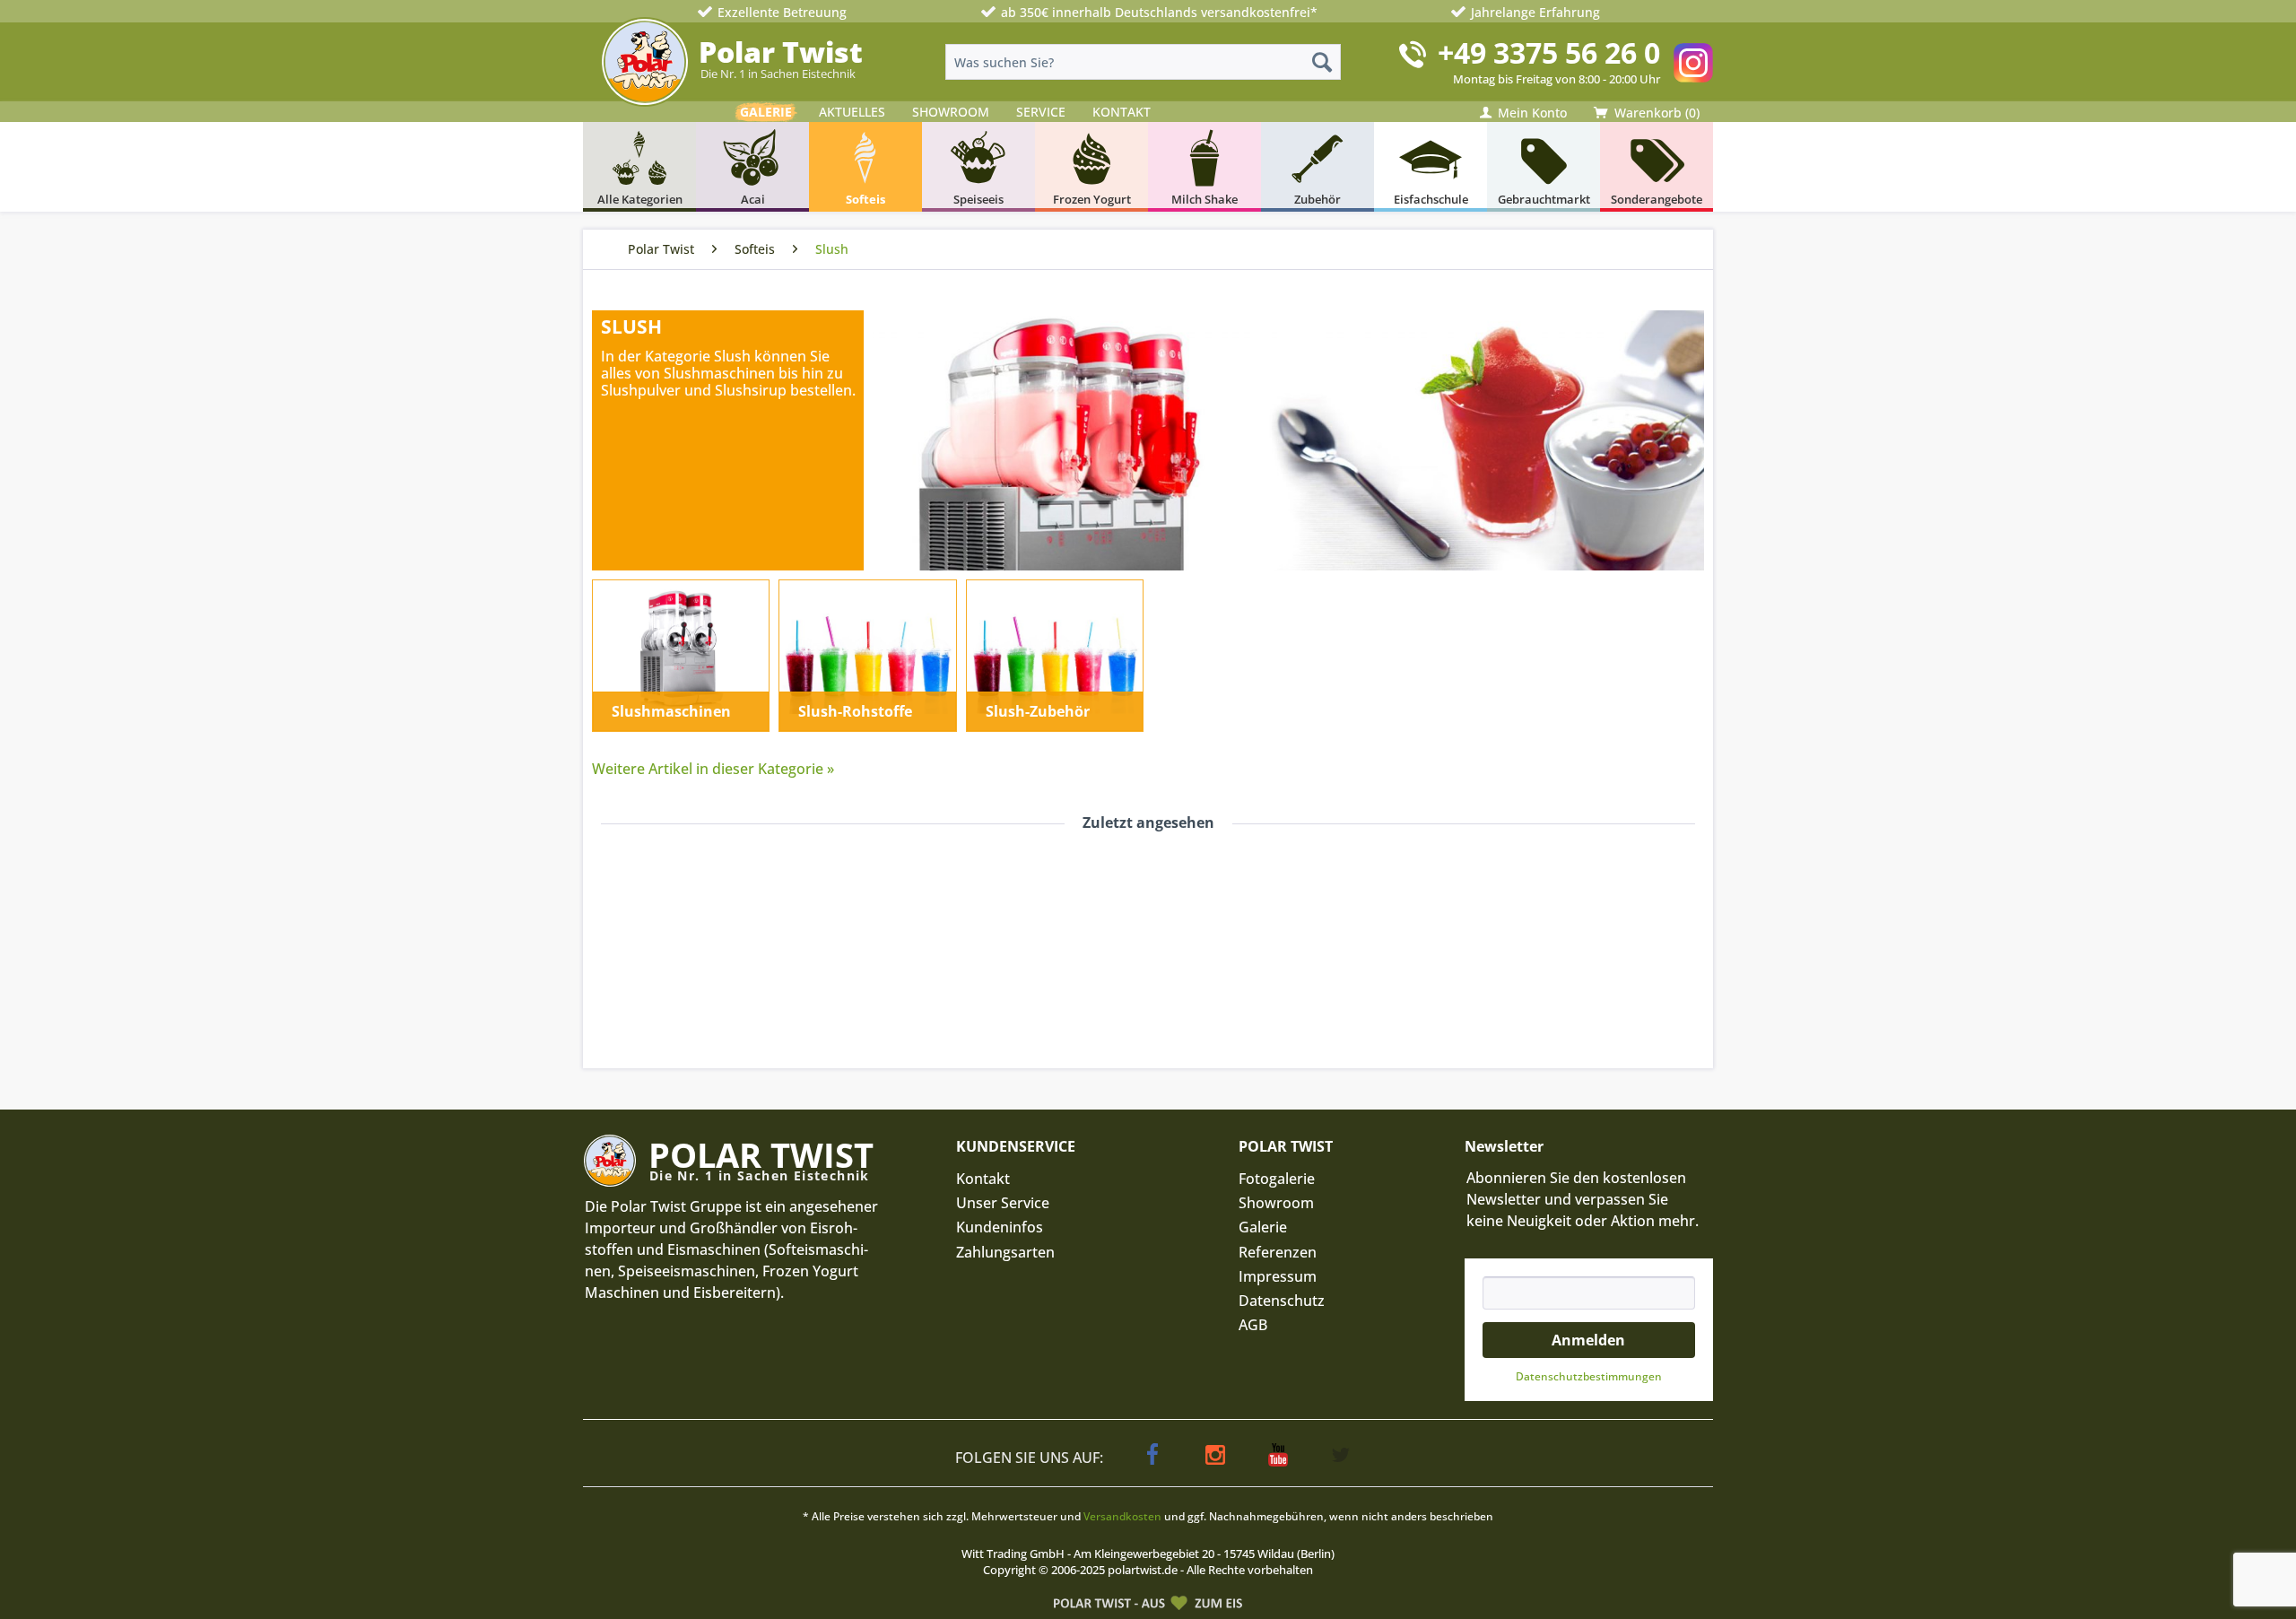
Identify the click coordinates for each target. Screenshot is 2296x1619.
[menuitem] (1143, 62)
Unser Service (1003, 1203)
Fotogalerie (1277, 1179)
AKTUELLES (852, 112)
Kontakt (983, 1179)
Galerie (1263, 1227)
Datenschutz (1282, 1301)
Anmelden (1588, 1340)
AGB (1253, 1325)
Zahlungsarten (1005, 1252)
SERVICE (1041, 112)
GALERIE (766, 112)
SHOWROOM (951, 112)
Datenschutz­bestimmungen (1589, 1376)
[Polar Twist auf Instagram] (1693, 63)
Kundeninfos (1000, 1227)
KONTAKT (1122, 112)
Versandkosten (1122, 1516)
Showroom (1276, 1203)
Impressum (1278, 1276)
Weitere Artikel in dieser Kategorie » (713, 769)
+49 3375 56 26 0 (1549, 52)
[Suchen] (1322, 62)
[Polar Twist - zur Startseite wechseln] (645, 62)
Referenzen (1278, 1252)
